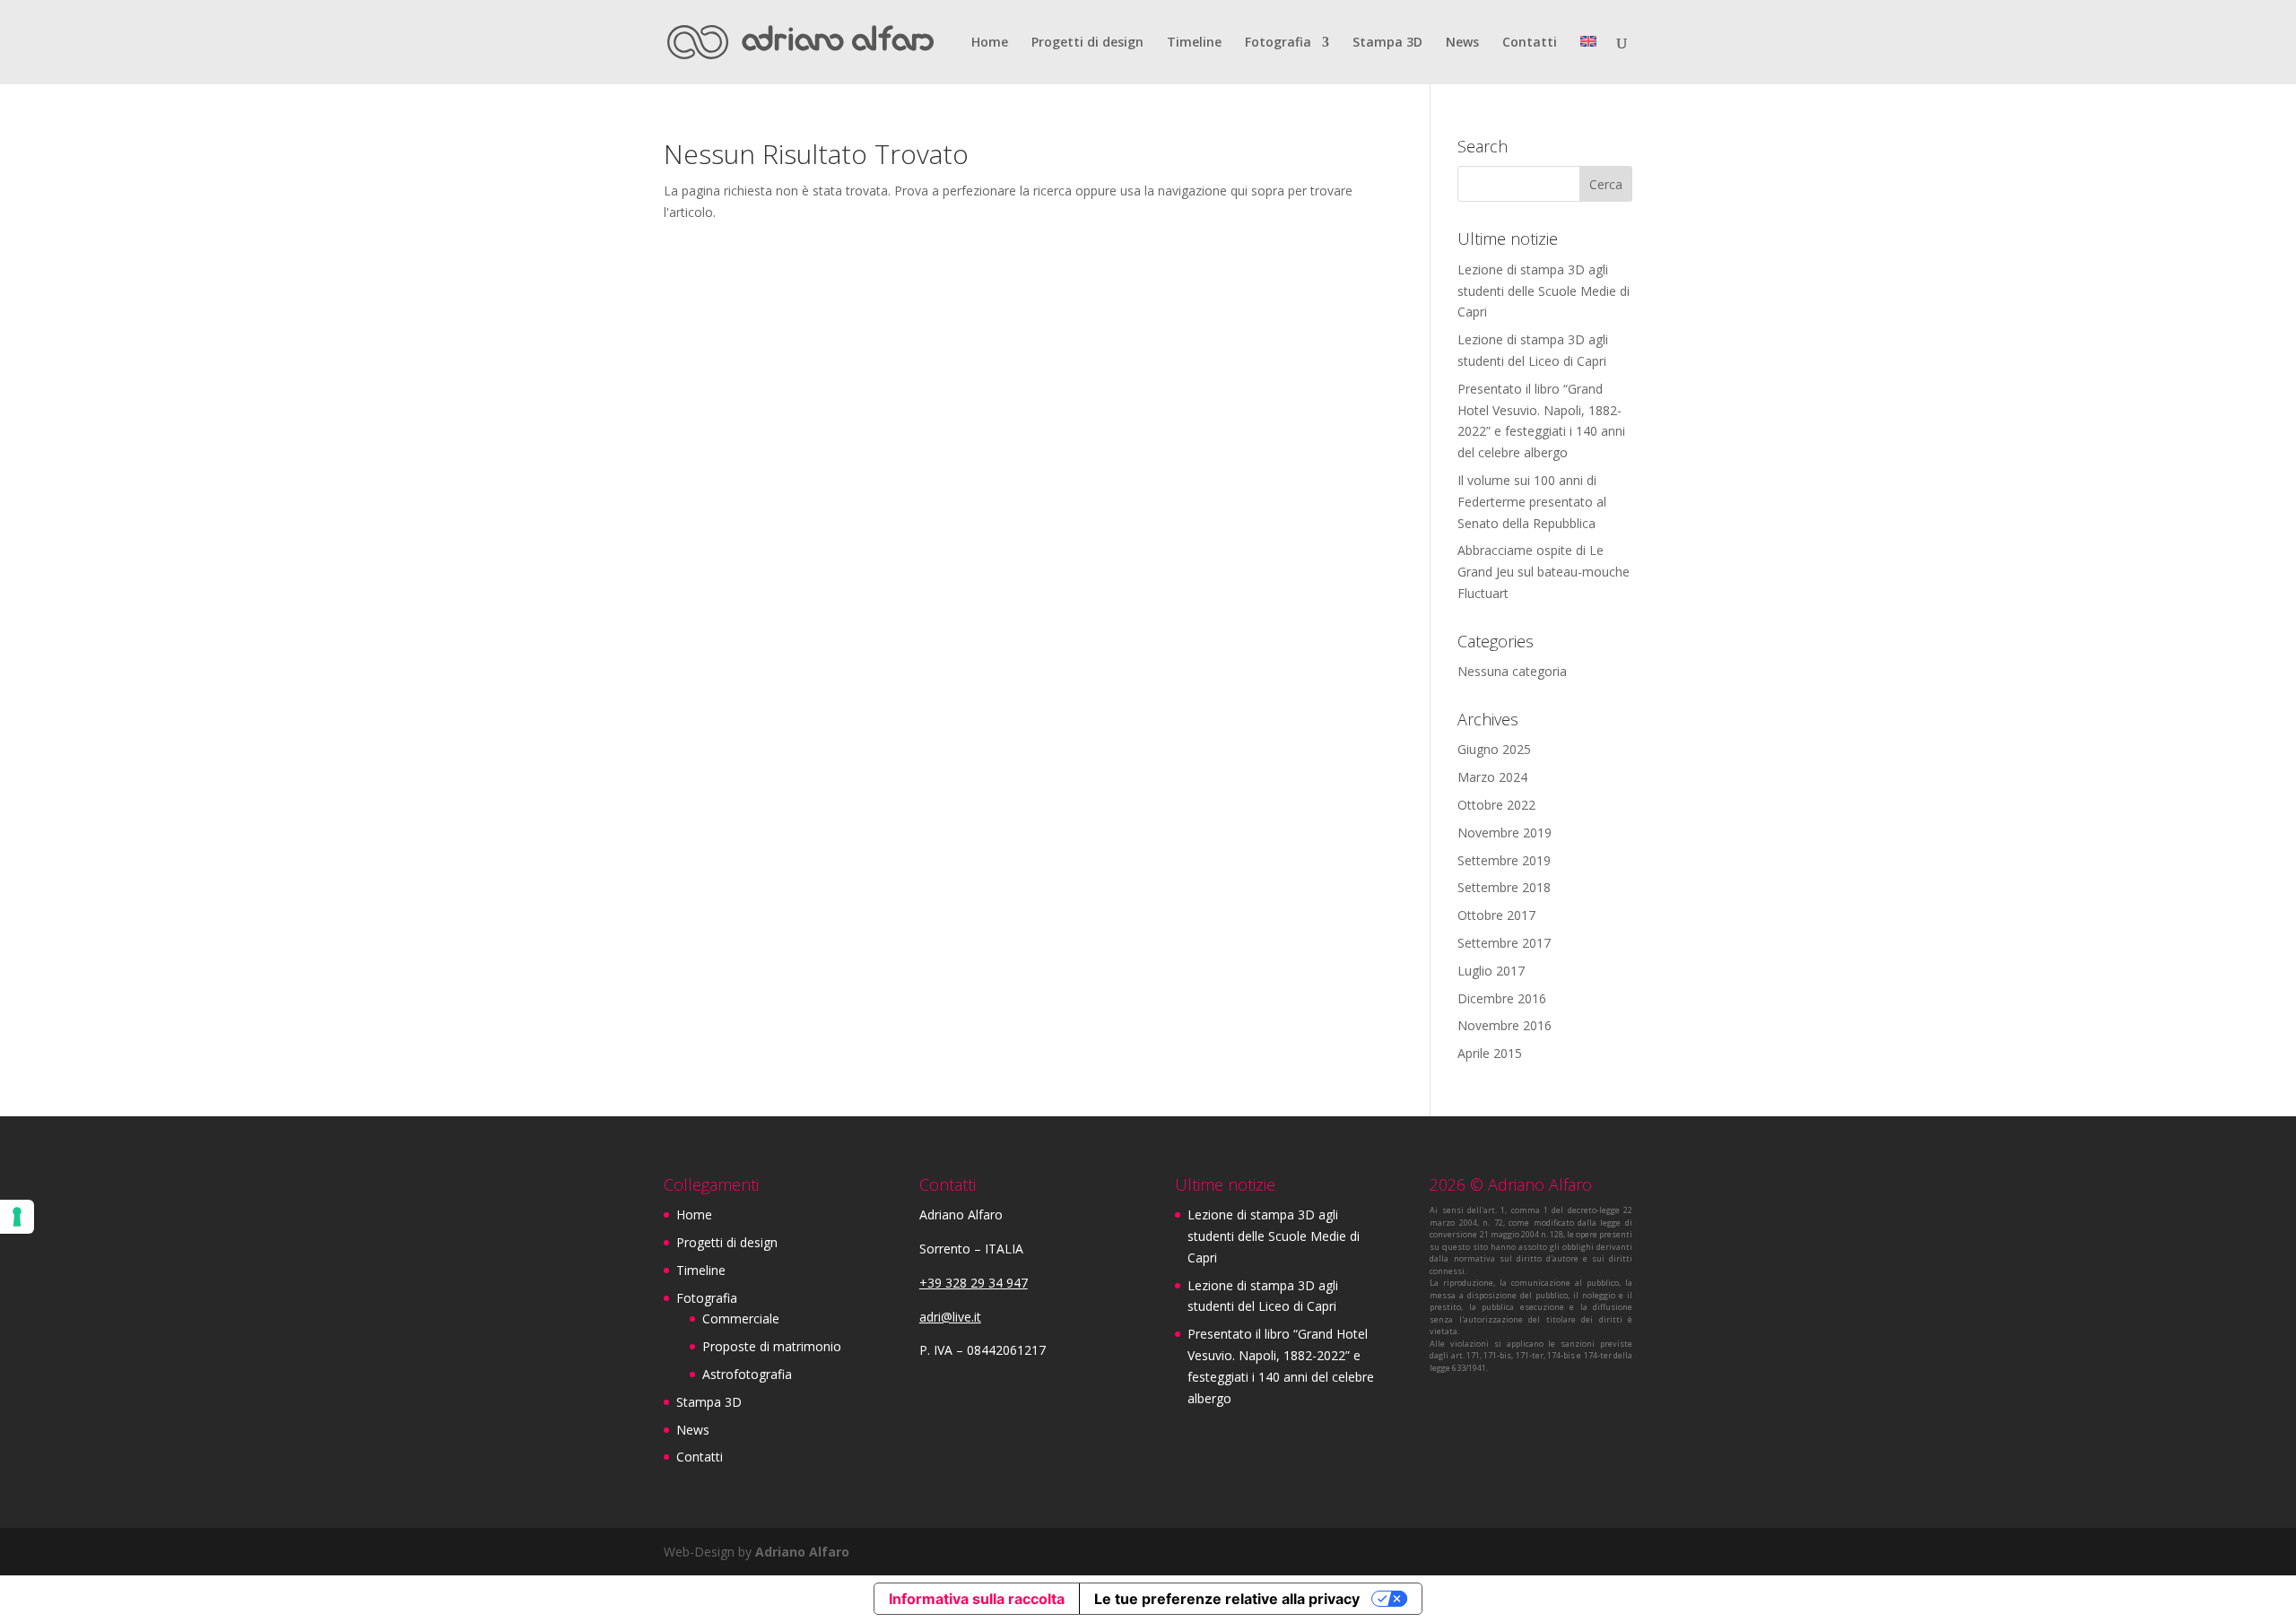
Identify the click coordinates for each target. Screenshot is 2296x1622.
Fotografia (1278, 43)
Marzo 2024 (1492, 777)
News (1462, 43)
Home (990, 43)
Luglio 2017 (1491, 971)
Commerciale (741, 1318)
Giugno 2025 (1494, 749)
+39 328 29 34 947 (974, 1283)
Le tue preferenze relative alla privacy (1227, 1599)
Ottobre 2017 (1496, 915)
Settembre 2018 (1504, 887)
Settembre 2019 (1504, 860)
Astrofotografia (747, 1374)
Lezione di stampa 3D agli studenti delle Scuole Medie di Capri (1544, 291)
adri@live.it (950, 1317)
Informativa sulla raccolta (977, 1599)
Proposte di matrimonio (772, 1346)
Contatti (1530, 43)
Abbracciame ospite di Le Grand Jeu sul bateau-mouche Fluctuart (1544, 572)
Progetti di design (1087, 43)
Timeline (1194, 43)
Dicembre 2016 (1502, 998)
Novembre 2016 (1505, 1025)
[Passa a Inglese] (1588, 60)
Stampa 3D (1387, 43)
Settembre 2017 (1504, 943)
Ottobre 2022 (1496, 805)
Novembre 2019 (1505, 833)
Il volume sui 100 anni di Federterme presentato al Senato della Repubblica (1532, 502)
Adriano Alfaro (802, 1552)
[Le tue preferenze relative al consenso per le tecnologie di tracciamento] (17, 1217)
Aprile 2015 (1490, 1053)
